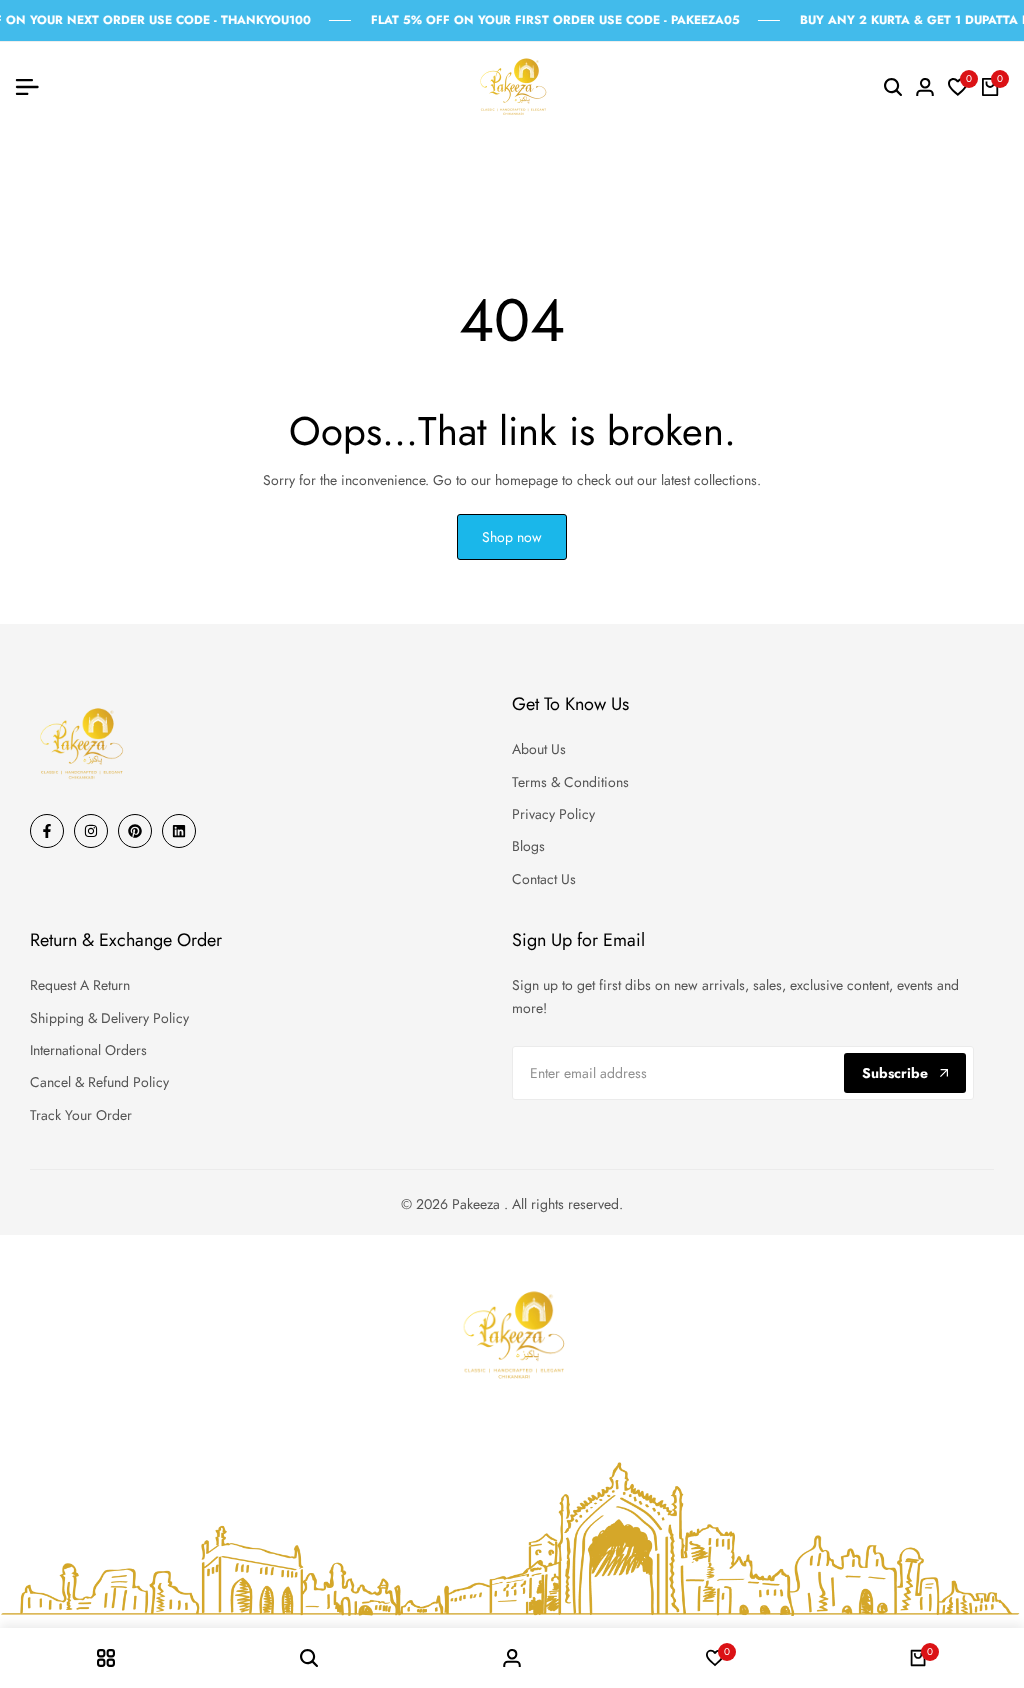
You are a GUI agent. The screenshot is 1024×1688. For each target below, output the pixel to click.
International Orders (88, 1050)
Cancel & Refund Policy (99, 1082)
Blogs (528, 846)
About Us (539, 749)
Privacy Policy (553, 814)
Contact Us (544, 879)
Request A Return (80, 985)
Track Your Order (81, 1115)
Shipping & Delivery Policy (109, 1018)
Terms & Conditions (570, 782)
